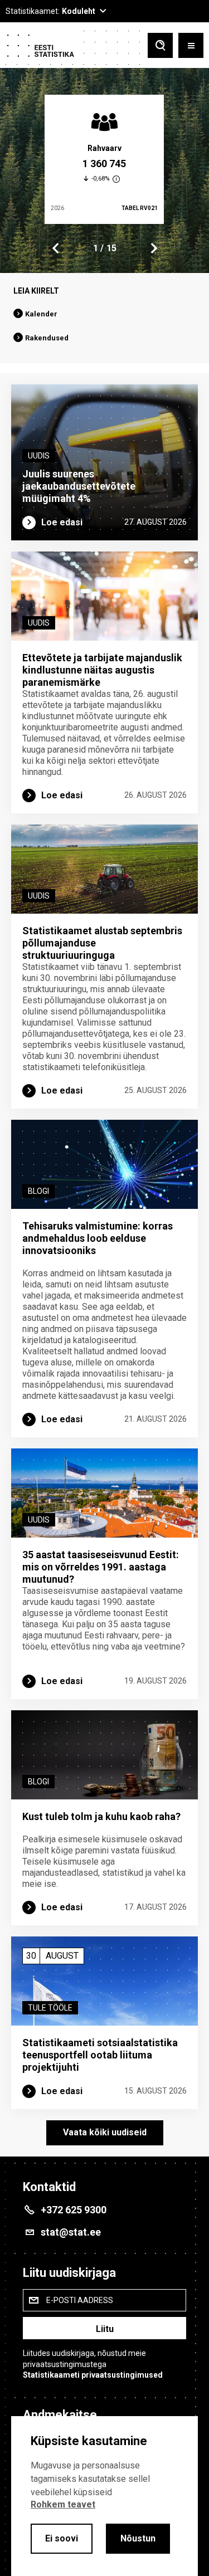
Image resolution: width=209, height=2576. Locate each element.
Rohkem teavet (63, 2504)
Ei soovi (62, 2538)
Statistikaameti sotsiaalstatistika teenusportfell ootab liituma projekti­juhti (100, 2055)
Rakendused (47, 338)
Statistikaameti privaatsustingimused (93, 2375)
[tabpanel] (104, 159)
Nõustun (138, 2538)
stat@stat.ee (71, 2232)
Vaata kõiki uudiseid (105, 2132)
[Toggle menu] (191, 47)
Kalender (41, 314)
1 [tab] (96, 248)
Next (153, 248)
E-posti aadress (80, 2300)
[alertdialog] (104, 2496)
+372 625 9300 (74, 2210)
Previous (56, 248)
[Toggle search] (160, 47)
